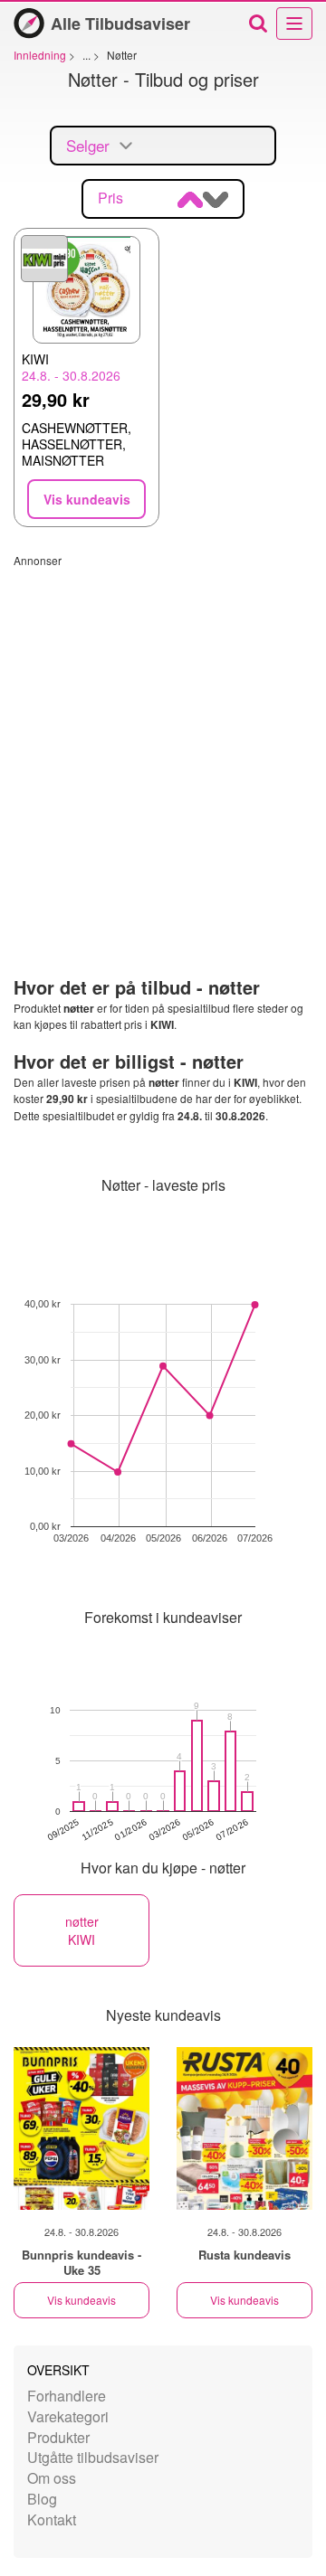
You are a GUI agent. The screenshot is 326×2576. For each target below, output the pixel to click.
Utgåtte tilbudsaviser (93, 2457)
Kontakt (52, 2519)
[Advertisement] (163, 731)
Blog (42, 2499)
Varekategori (68, 2416)
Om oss (52, 2478)
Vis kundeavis (81, 2300)
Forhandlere (67, 2396)
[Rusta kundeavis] (244, 2128)
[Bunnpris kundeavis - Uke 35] (81, 2128)
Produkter (58, 2437)
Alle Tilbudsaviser (120, 24)
